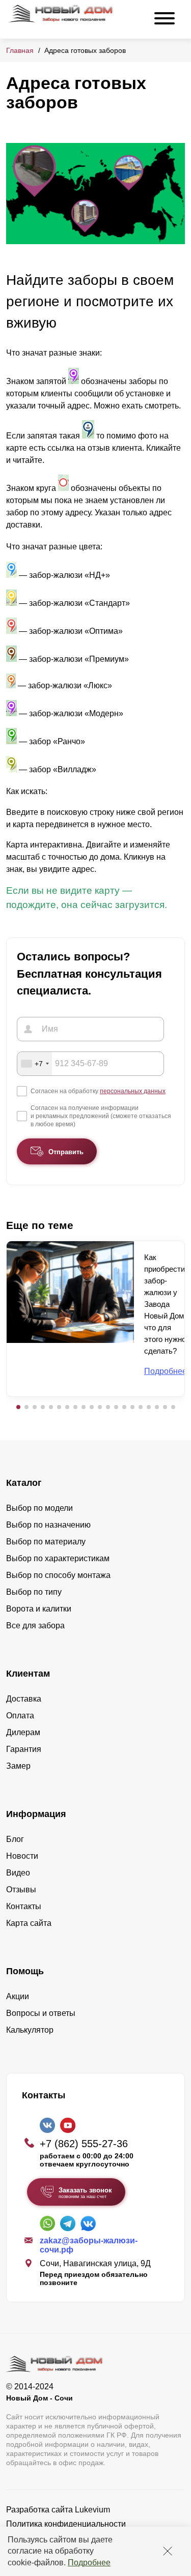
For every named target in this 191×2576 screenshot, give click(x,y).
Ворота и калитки (39, 1609)
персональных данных (133, 1091)
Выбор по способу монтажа (58, 1575)
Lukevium (92, 2510)
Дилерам (23, 1732)
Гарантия (24, 1749)
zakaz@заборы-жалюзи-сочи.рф (89, 2245)
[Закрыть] (168, 2551)
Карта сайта (29, 1923)
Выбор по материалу (46, 1542)
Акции (18, 1996)
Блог (15, 1839)
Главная (20, 50)
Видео (18, 1873)
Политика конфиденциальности (66, 2524)
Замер (18, 1766)
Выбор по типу (34, 1592)
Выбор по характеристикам (58, 1558)
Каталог (24, 1483)
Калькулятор (30, 2030)
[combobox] (35, 1064)
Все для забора (35, 1626)
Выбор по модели (39, 1508)
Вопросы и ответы (41, 2013)
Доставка (24, 1699)
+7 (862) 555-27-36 (84, 2144)
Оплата (20, 1716)
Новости (22, 1856)
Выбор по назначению (48, 1525)
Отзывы (21, 1890)
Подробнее (89, 2563)
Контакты (24, 1906)
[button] (18, 1407)
